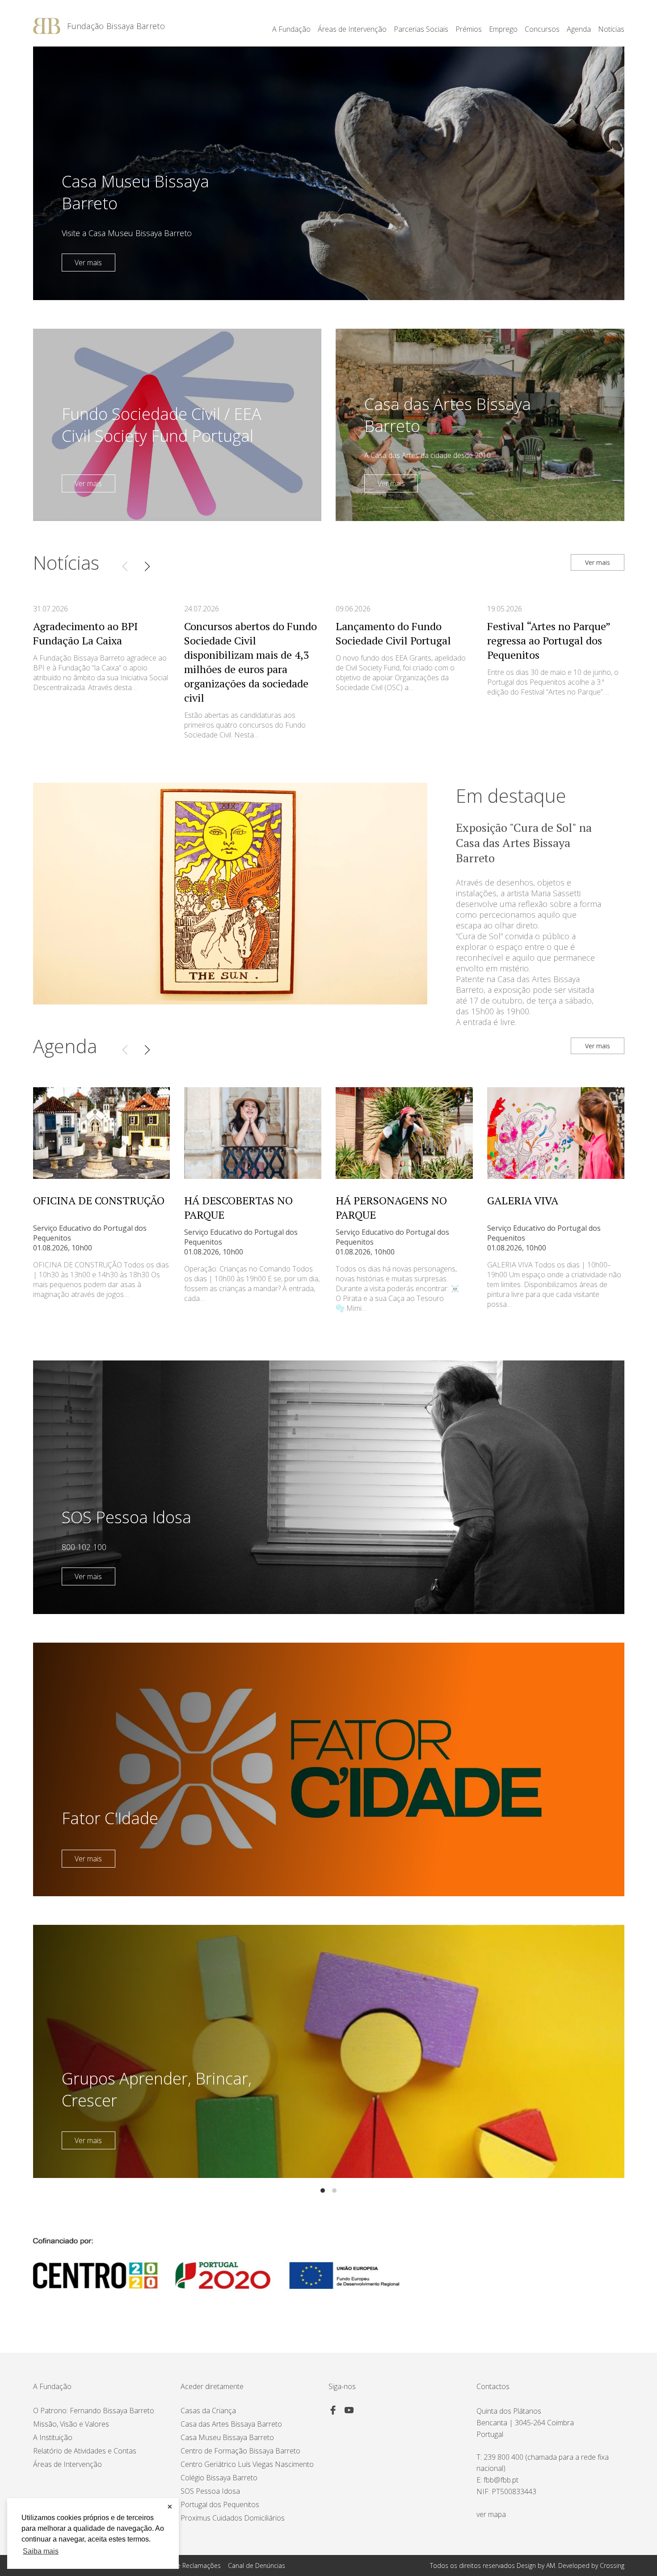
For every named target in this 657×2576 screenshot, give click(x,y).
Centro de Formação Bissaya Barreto (240, 2451)
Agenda (579, 29)
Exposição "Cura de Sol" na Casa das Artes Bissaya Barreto (524, 843)
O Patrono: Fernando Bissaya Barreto (94, 2411)
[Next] (147, 566)
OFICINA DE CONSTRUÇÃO (99, 1200)
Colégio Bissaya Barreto (219, 2478)
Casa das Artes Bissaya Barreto (231, 2424)
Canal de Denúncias (257, 2565)
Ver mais (88, 263)
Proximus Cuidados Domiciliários (233, 2518)
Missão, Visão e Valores (71, 2424)
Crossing (612, 2565)
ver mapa (491, 2514)
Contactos (493, 2386)
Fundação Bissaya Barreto (116, 26)
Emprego (503, 29)
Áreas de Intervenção (67, 2464)
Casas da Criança (208, 2411)
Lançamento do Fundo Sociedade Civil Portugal (393, 633)
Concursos (542, 29)
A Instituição (53, 2437)
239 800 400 (503, 2457)
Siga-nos (342, 2386)
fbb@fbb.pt (501, 2480)
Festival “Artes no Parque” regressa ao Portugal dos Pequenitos (549, 640)
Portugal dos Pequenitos (220, 2504)
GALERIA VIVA (523, 1200)
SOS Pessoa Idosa (210, 2491)
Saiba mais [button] (41, 2551)
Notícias (611, 29)
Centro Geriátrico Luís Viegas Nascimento (247, 2464)
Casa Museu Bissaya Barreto (227, 2437)
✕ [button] (170, 2507)
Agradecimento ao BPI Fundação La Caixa (85, 633)
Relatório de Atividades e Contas (85, 2451)
